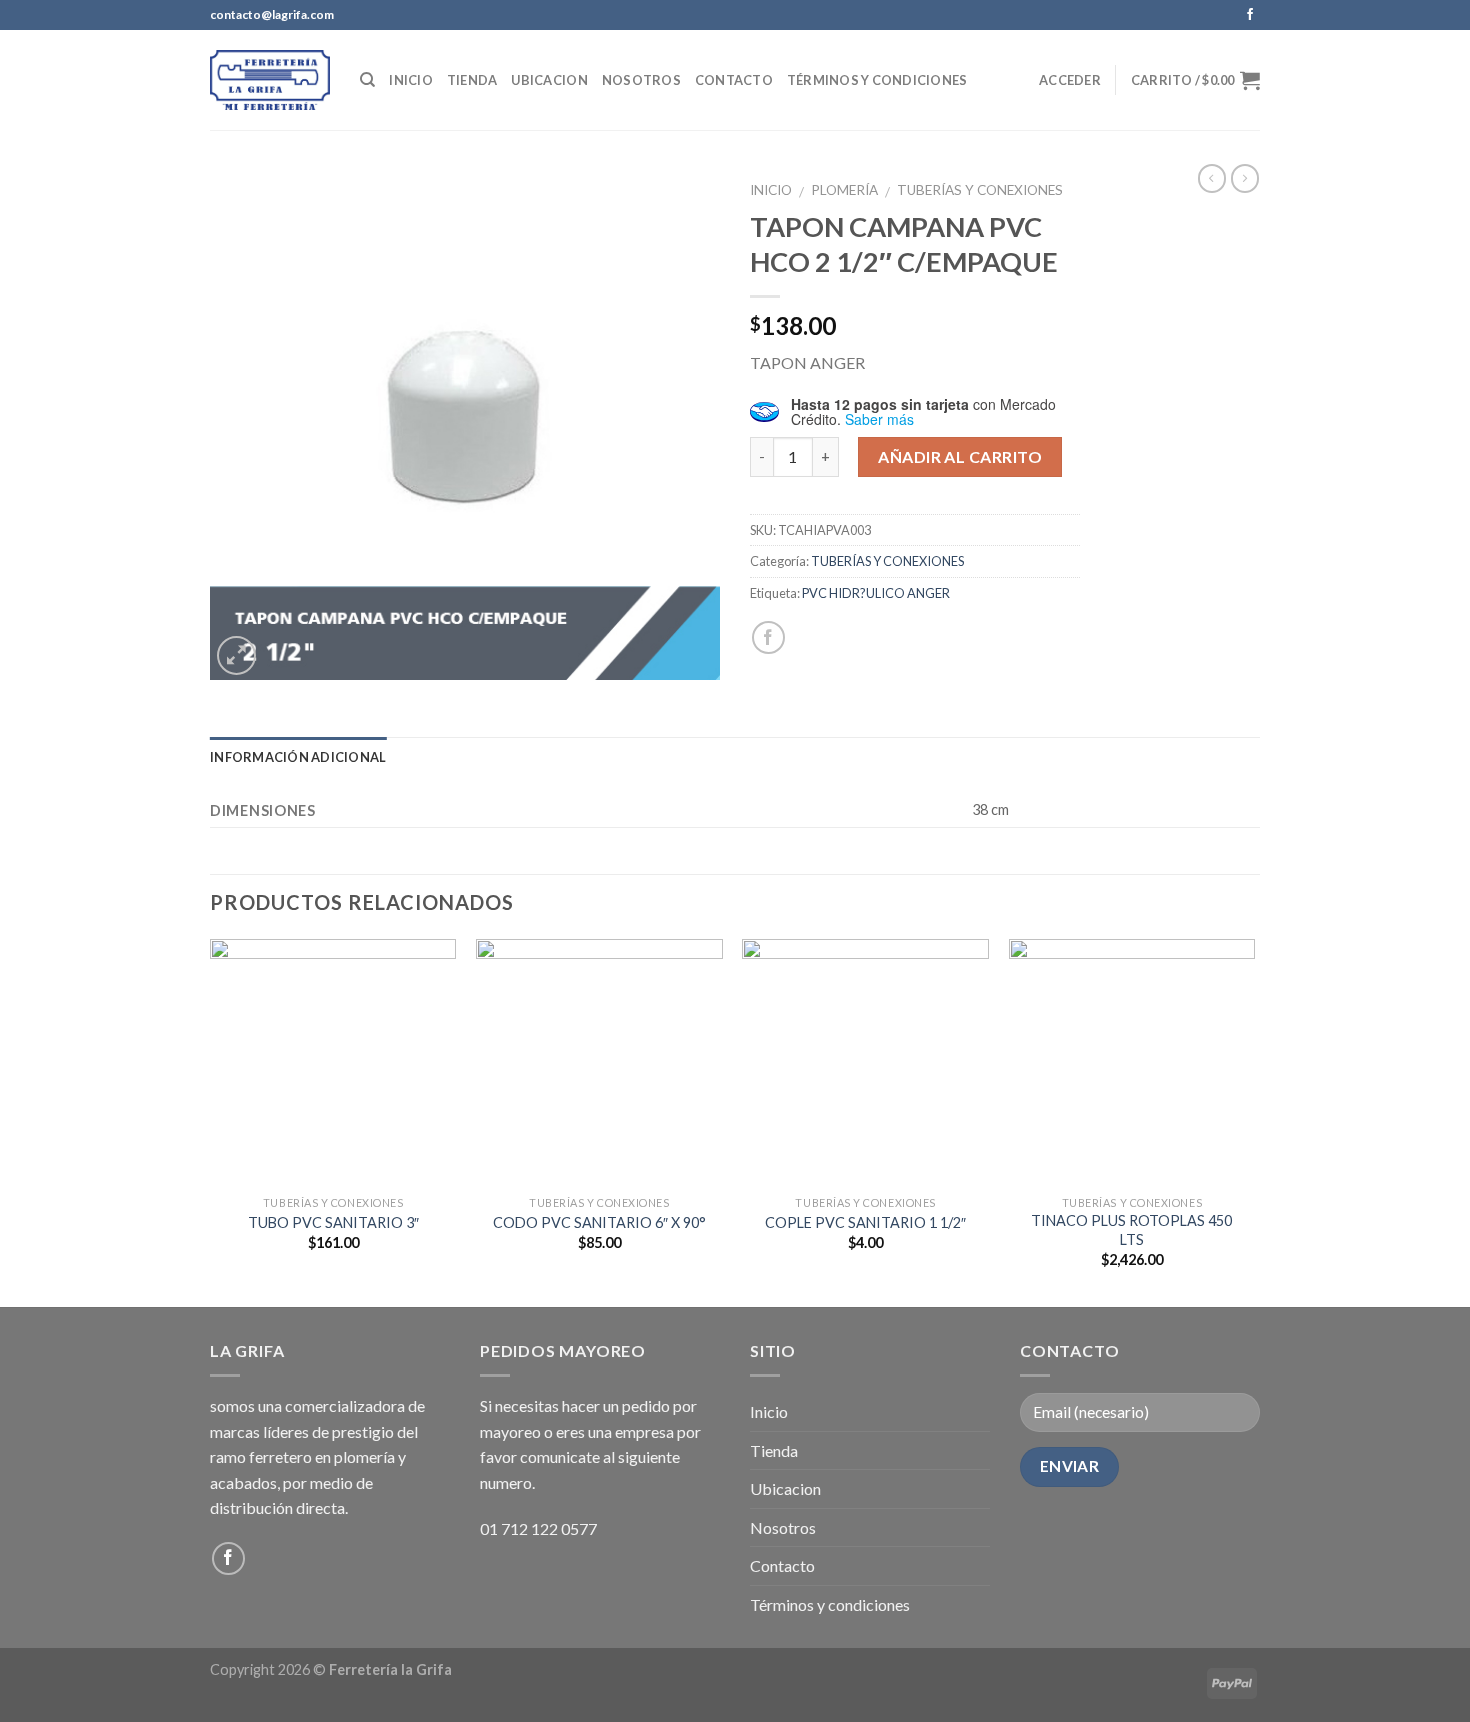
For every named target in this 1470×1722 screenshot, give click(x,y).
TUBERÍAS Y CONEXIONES (980, 190)
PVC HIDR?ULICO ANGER (876, 593)
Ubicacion (549, 80)
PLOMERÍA (844, 190)
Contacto (734, 80)
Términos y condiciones (877, 80)
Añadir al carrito (960, 456)
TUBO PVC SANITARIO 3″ (333, 1222)
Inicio (411, 80)
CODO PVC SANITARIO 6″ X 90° (599, 1222)
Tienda (472, 80)
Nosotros (641, 80)
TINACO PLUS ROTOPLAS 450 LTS (1131, 1230)
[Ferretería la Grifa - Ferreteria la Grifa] (270, 79)
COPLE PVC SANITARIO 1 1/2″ (865, 1222)
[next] (1254, 1121)
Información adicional (298, 757)
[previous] (211, 1121)
